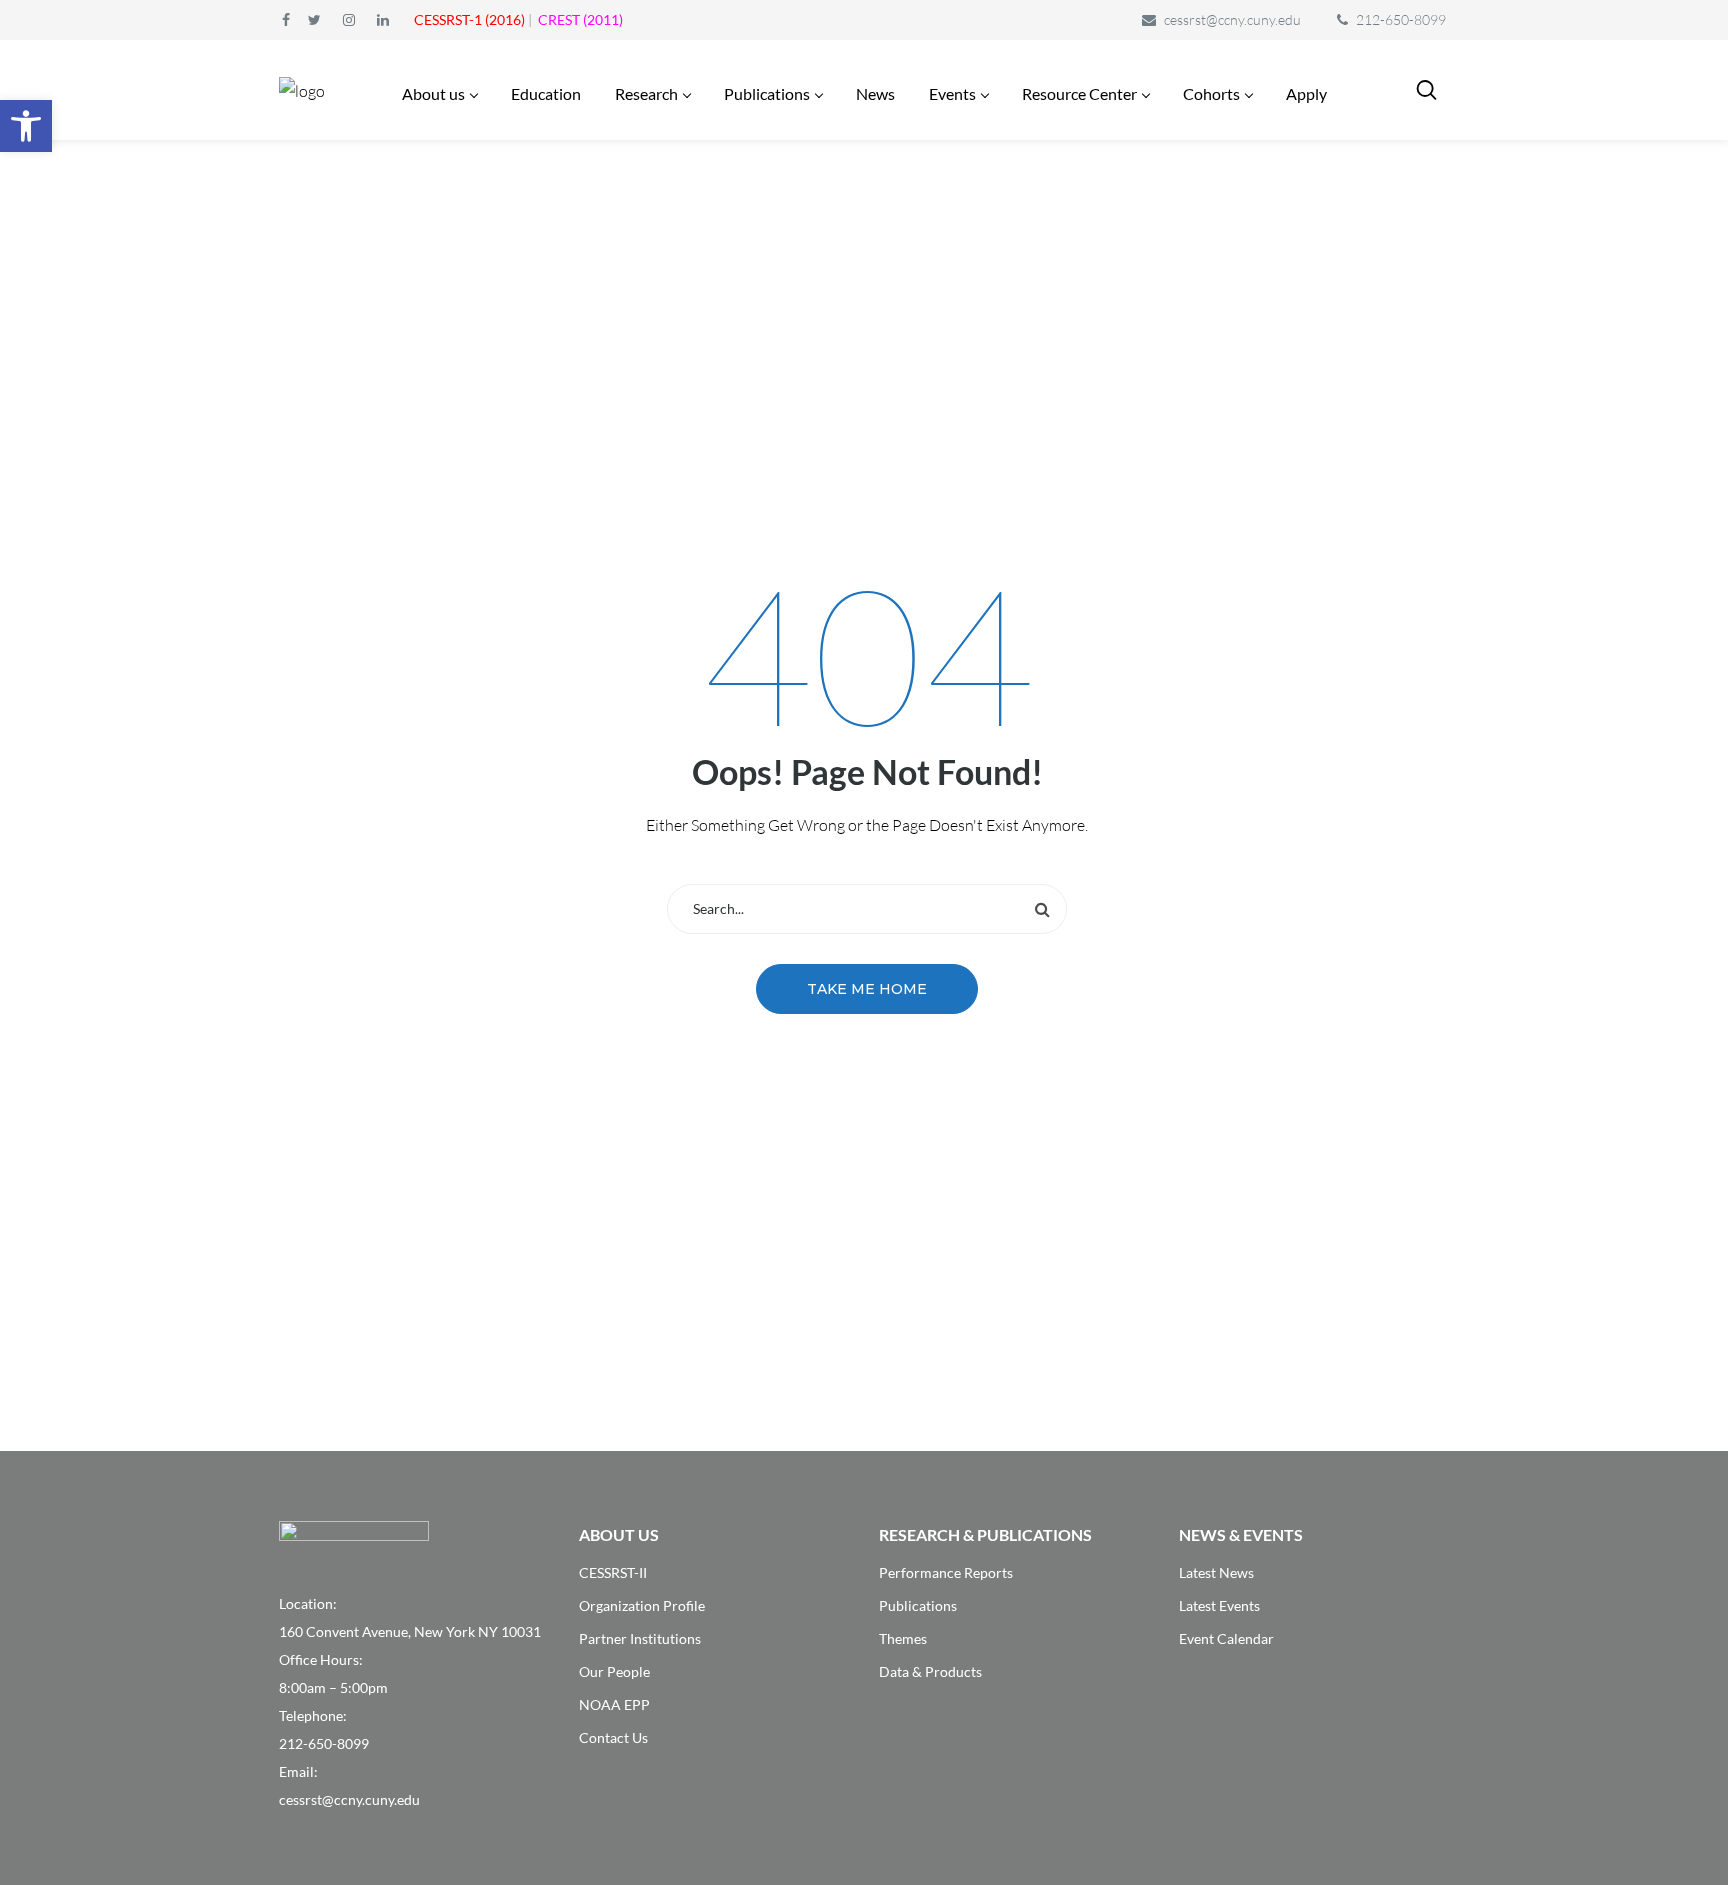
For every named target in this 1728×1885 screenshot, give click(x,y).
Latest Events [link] (1219, 1605)
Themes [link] (903, 1638)
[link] (26, 126)
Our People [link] (614, 1671)
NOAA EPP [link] (614, 1704)
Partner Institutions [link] (640, 1638)
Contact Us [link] (613, 1737)
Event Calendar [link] (1226, 1638)
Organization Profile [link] (642, 1605)
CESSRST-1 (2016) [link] (469, 19)
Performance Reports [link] (946, 1572)
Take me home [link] (867, 989)
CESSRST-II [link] (613, 1572)
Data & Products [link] (930, 1671)
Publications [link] (918, 1605)
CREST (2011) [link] (580, 19)
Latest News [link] (1216, 1572)
